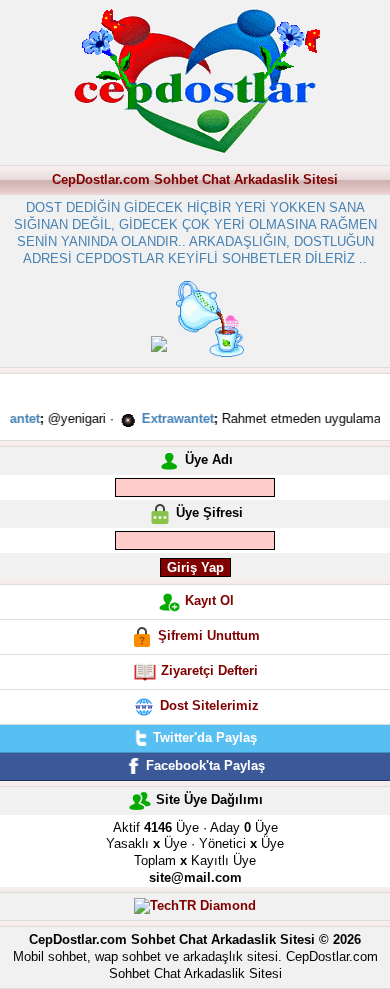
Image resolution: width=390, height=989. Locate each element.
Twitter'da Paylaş (203, 737)
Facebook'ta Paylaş (203, 765)
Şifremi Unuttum (209, 635)
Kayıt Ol (209, 600)
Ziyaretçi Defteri (209, 670)
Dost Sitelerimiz (209, 705)
